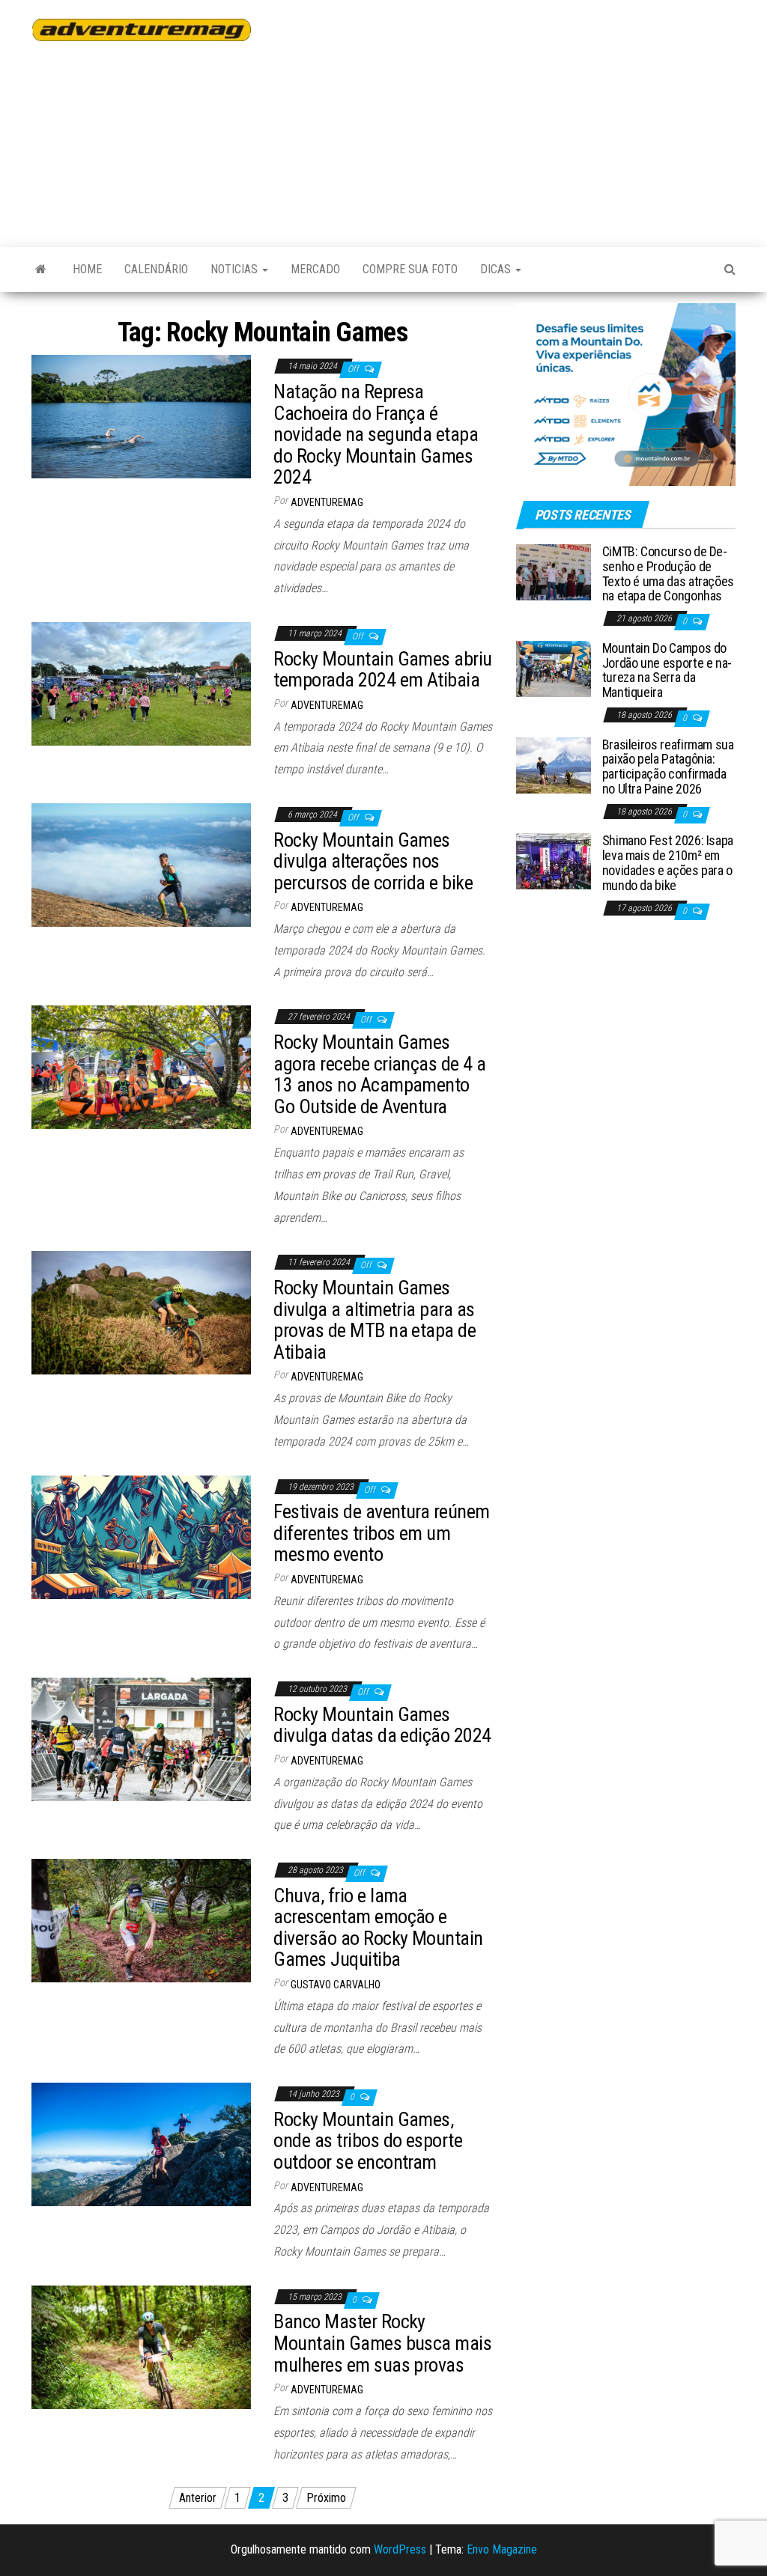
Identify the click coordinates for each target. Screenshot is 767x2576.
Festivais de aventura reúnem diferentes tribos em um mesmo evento (381, 1533)
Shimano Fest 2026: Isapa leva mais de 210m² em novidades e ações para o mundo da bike (668, 862)
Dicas (497, 269)
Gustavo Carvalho (336, 1985)
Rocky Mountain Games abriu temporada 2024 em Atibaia (382, 670)
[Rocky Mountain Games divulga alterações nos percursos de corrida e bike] (141, 864)
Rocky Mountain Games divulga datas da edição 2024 (382, 1725)
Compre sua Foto (410, 269)
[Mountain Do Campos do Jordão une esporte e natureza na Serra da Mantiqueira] (554, 668)
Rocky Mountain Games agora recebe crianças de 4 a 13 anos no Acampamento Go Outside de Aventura (379, 1074)
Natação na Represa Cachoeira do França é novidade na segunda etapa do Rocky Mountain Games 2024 (376, 434)
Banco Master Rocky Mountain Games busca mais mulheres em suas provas (382, 2343)
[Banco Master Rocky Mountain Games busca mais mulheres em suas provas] (141, 2347)
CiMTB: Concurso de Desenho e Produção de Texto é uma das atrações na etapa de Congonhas (668, 573)
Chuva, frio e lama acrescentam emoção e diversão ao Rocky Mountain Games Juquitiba (378, 1928)
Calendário (156, 269)
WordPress (400, 2549)
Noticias (236, 269)
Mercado (315, 269)
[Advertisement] (520, 116)
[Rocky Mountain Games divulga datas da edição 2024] (141, 1739)
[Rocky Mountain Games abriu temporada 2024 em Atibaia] (141, 683)
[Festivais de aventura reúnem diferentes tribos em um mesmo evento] (141, 1536)
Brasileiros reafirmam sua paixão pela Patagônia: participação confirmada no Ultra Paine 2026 (668, 767)
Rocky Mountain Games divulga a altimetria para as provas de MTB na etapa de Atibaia (375, 1320)
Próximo (326, 2498)
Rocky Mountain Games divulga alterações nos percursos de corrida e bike (373, 861)
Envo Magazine (502, 2549)
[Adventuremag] (41, 270)
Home (87, 269)
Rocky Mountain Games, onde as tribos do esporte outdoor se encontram (368, 2141)
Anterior (198, 2498)
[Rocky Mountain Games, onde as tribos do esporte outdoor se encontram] (141, 2144)
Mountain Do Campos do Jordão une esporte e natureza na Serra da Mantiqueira (667, 670)
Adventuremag (327, 502)
